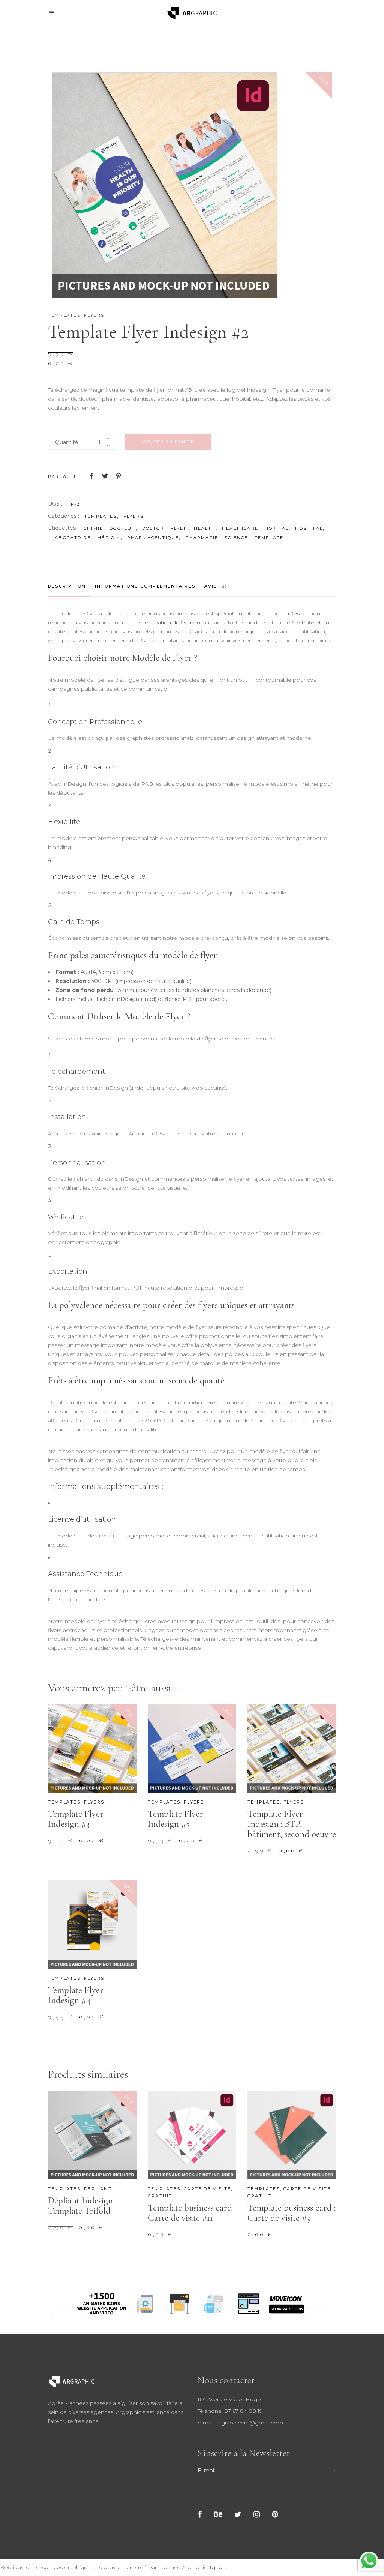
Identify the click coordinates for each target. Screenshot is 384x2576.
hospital (309, 528)
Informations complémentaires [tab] (145, 586)
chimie (93, 528)
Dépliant (98, 2189)
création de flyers (172, 622)
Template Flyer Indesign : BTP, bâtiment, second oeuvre (292, 1824)
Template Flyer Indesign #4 (76, 1995)
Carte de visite (207, 2189)
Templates (64, 315)
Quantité (67, 442)
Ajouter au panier (168, 442)
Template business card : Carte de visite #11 (192, 2213)
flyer (179, 528)
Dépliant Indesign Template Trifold (80, 2206)
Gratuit (160, 2196)
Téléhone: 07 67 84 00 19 (230, 2411)
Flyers (94, 315)
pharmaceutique (153, 538)
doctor (153, 528)
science (236, 538)
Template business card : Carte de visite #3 (292, 2213)
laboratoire (71, 538)
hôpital (277, 528)
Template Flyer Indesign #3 (76, 1819)
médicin (109, 538)
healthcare (240, 528)
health (205, 528)
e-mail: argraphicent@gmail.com (240, 2423)
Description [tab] (67, 586)
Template (269, 538)
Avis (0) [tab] (216, 586)
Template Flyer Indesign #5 (175, 1819)
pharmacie (202, 538)
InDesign (296, 613)
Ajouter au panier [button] (91, 1845)
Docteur (122, 528)
